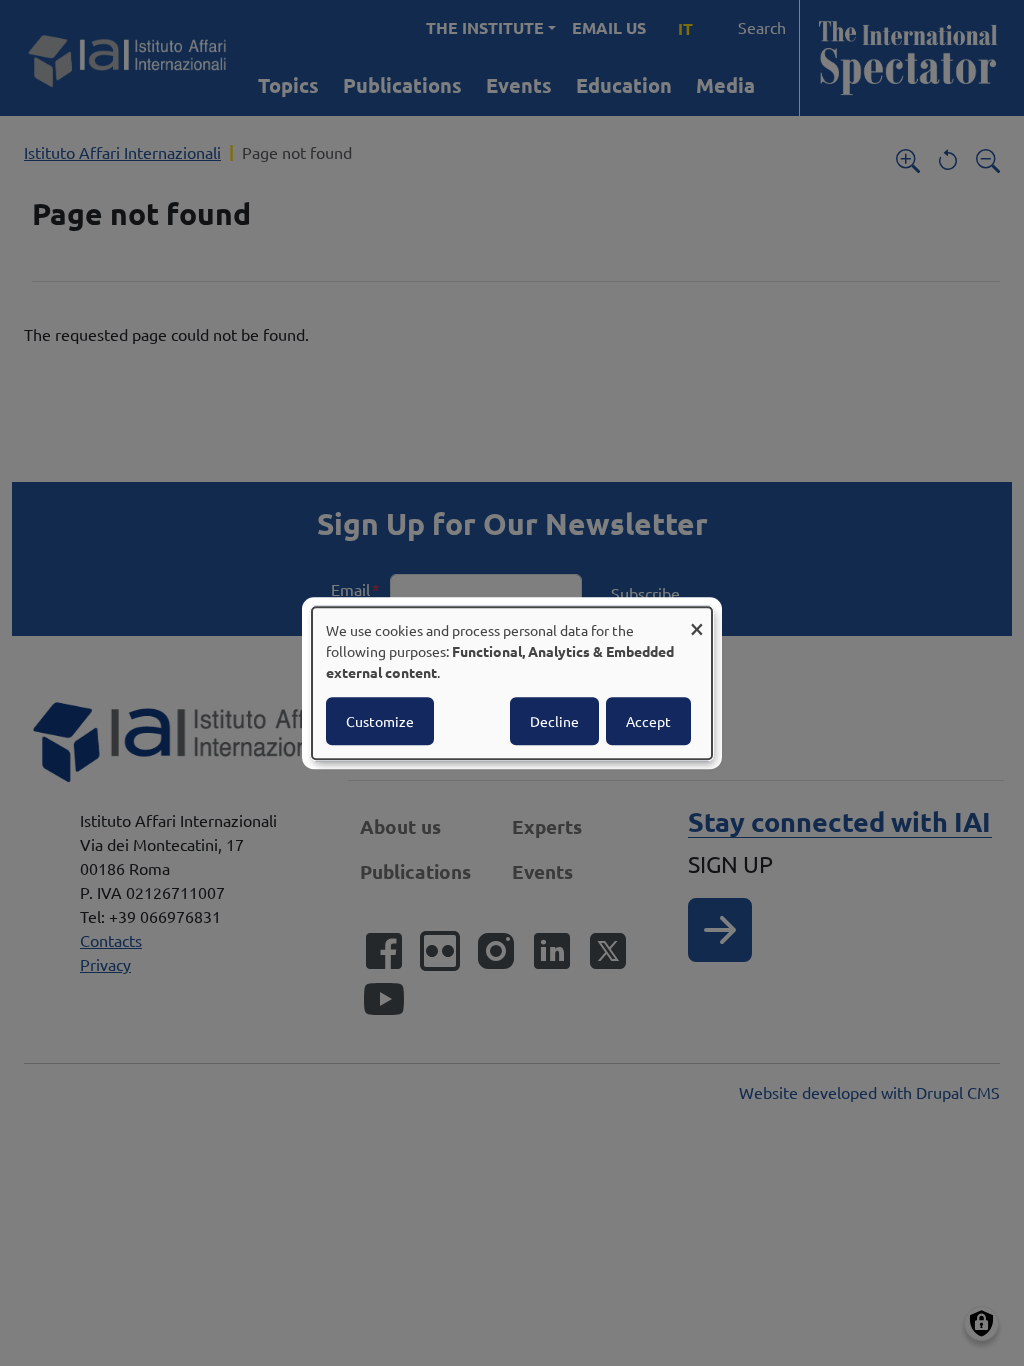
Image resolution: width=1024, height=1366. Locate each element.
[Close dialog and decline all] (697, 619)
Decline (554, 721)
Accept (648, 721)
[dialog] (512, 683)
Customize (380, 721)
